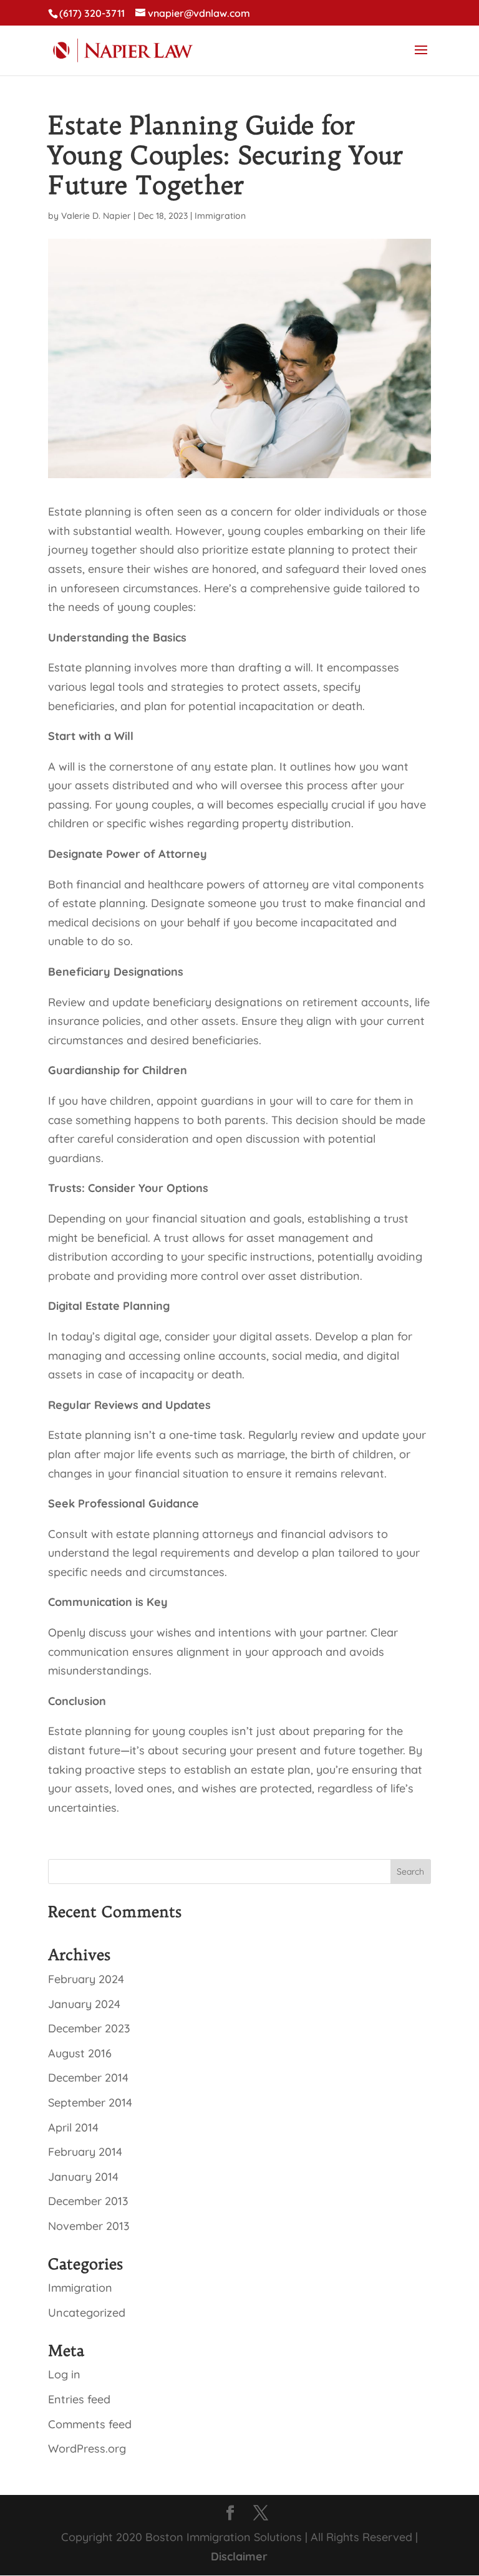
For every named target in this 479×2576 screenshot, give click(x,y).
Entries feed (79, 2399)
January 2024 (84, 2004)
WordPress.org (87, 2449)
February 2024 (86, 1979)
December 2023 (89, 2028)
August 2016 (80, 2053)
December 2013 (88, 2201)
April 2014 (73, 2127)
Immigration (220, 216)
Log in (64, 2374)
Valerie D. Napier (96, 216)
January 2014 (83, 2177)
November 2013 (89, 2226)
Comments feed (90, 2424)
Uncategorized (87, 2313)
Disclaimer (239, 2556)
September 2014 (90, 2103)
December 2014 (88, 2078)
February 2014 (85, 2152)
